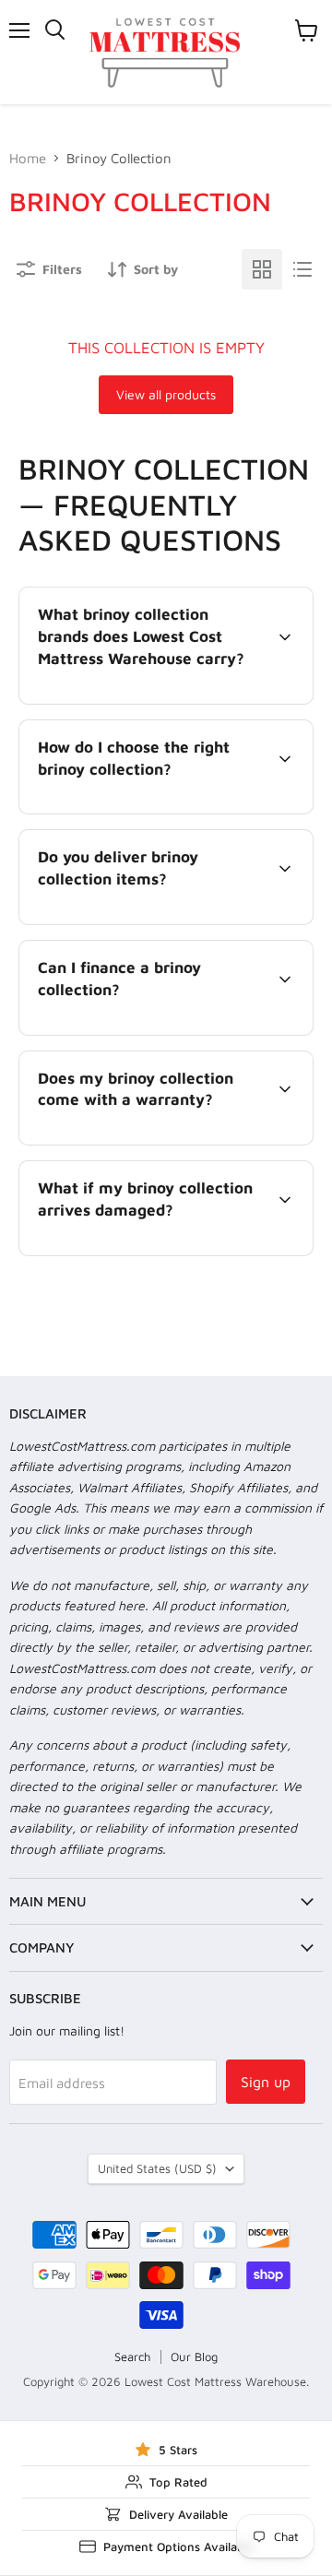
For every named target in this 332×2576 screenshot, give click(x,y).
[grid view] (262, 269)
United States (157, 2168)
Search (132, 2356)
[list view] (302, 269)
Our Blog (194, 2356)
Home (28, 158)
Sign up (266, 2082)
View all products (166, 394)
